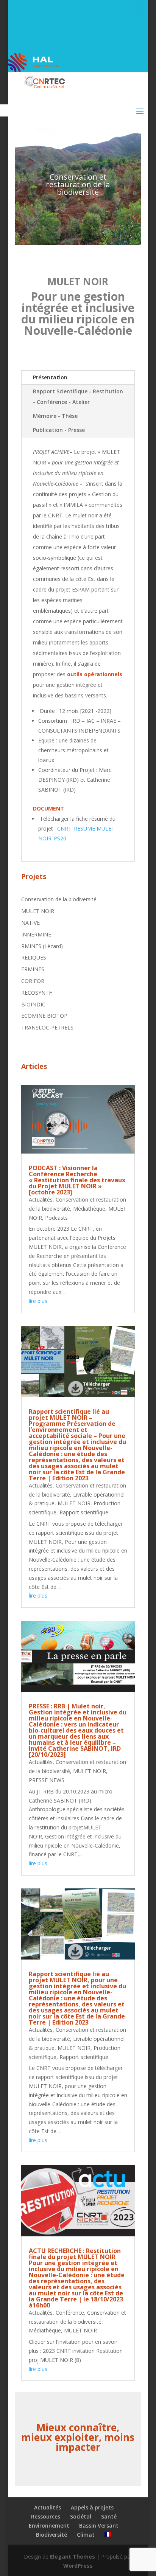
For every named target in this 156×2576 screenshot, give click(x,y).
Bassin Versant (99, 2526)
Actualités (41, 1199)
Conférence (70, 2313)
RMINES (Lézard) (42, 946)
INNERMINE (36, 934)
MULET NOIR (38, 911)
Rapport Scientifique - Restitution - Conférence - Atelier (78, 397)
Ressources (46, 2516)
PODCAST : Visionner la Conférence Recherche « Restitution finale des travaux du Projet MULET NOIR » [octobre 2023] (77, 1180)
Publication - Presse (59, 430)
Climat (86, 2535)
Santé (109, 2516)
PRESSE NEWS (47, 1780)
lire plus (38, 1301)
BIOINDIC (33, 1004)
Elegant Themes (73, 2557)
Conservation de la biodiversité (59, 899)
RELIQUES (34, 957)
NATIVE (30, 923)
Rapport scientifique (84, 1512)
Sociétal (81, 2516)
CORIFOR (33, 981)
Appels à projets (92, 2507)
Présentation (50, 377)
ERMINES (33, 969)
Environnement (49, 2526)
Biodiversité (51, 2535)
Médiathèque (89, 1209)
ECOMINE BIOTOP (44, 1016)
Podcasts (56, 1218)
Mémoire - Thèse (55, 416)
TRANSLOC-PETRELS (47, 1027)
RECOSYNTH (37, 993)
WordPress (78, 2566)
